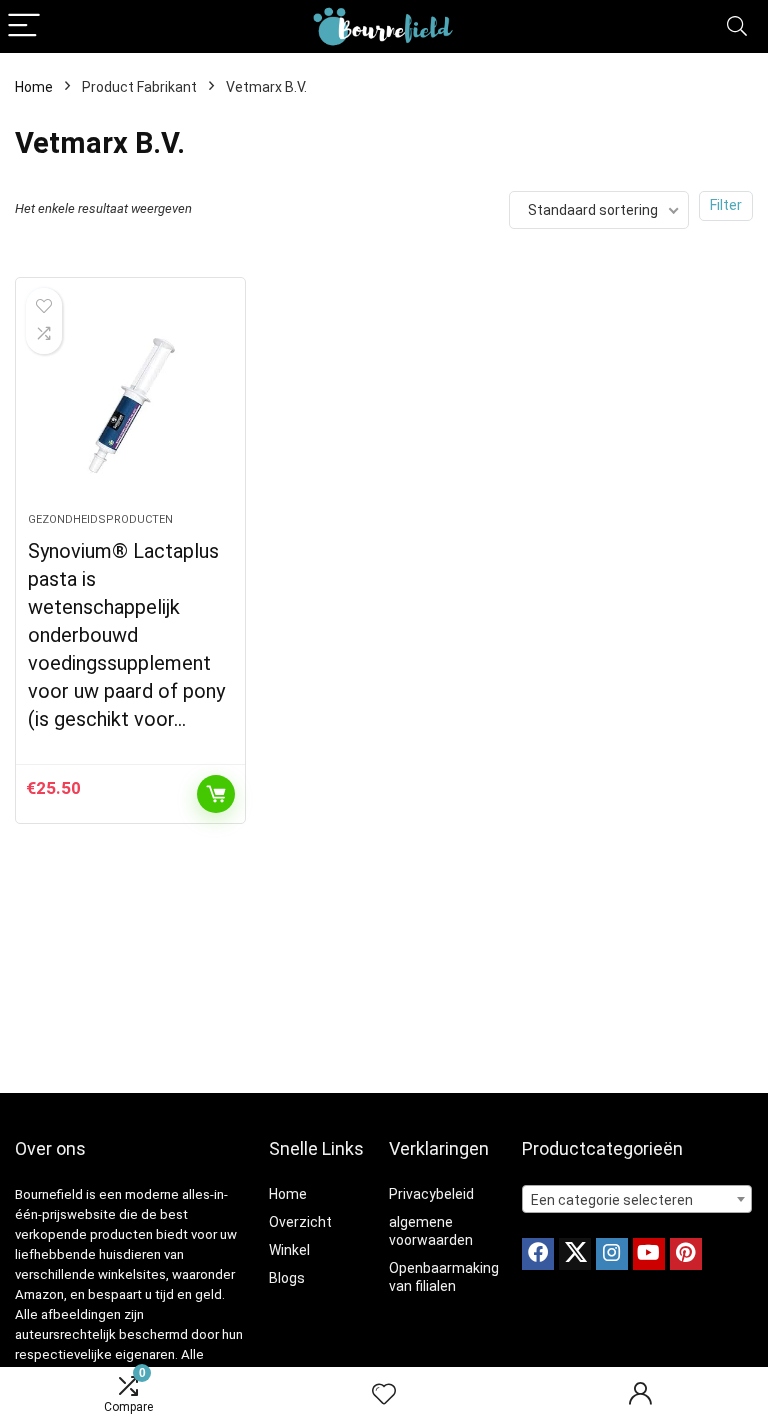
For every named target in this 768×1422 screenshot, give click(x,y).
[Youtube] (649, 1254)
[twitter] (575, 1254)
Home (34, 87)
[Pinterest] (686, 1254)
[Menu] (24, 26)
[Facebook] (538, 1254)
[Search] (737, 26)
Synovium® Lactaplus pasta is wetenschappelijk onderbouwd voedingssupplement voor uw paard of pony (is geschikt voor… (126, 635)
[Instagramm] (612, 1254)
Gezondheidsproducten (100, 519)
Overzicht (300, 1222)
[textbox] (637, 1200)
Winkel (289, 1250)
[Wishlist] (384, 1395)
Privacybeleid (431, 1194)
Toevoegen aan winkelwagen (216, 794)
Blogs (287, 1278)
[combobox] (637, 1199)
